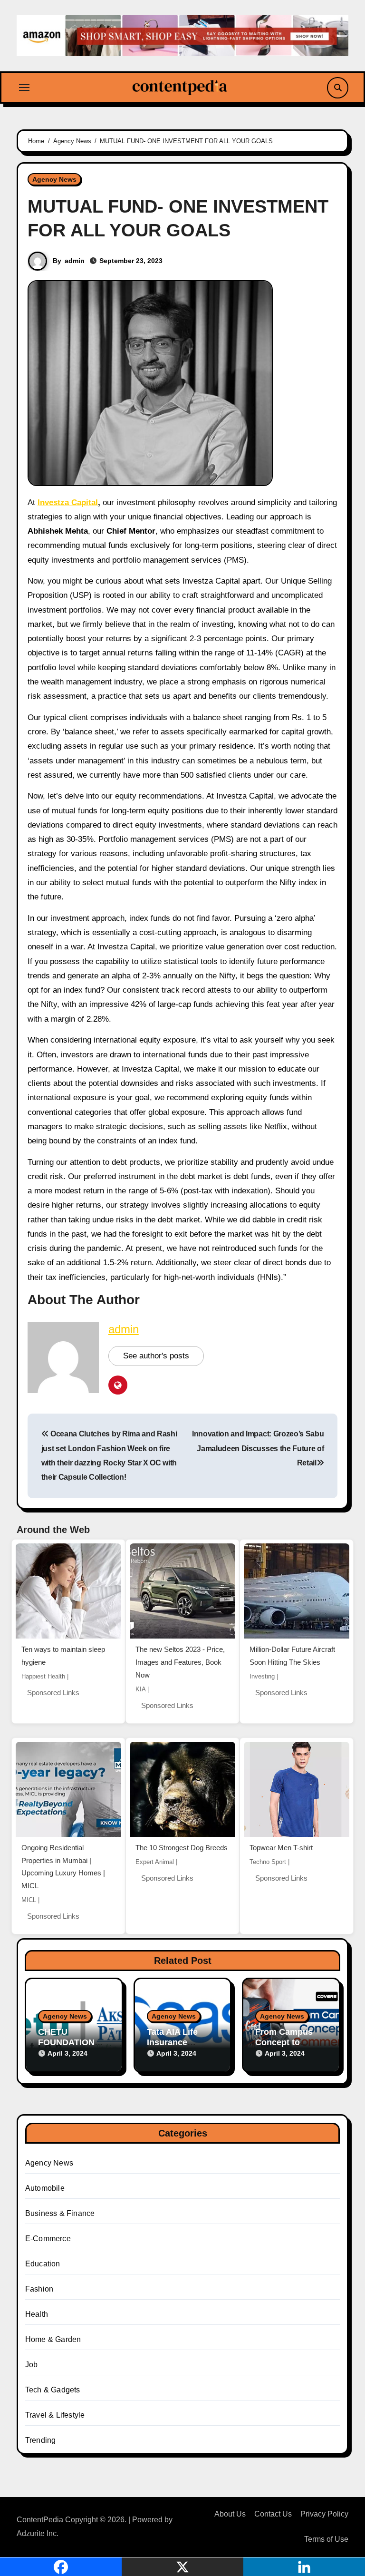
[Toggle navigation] (24, 88)
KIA (140, 1689)
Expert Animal (155, 1862)
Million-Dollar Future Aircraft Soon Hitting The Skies (292, 1656)
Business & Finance (60, 2213)
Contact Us (273, 2514)
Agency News (54, 179)
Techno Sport (268, 1862)
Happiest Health (43, 1676)
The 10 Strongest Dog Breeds (182, 1848)
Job (32, 2365)
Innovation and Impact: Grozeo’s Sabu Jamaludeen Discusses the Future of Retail (258, 1448)
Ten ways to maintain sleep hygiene (63, 1656)
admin (75, 261)
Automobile (45, 2188)
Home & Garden (53, 2339)
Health (37, 2314)
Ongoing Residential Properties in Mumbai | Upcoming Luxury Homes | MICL (63, 1867)
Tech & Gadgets (53, 2390)
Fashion (39, 2289)
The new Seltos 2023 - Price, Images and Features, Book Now (180, 1662)
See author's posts (156, 1356)
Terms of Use (326, 2539)
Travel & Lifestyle (55, 2415)
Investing (262, 1676)
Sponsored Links (53, 1693)
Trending (41, 2440)
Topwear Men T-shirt (281, 1848)
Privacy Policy (324, 2514)
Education (43, 2264)
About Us (230, 2514)
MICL (29, 1900)
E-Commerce (48, 2239)
